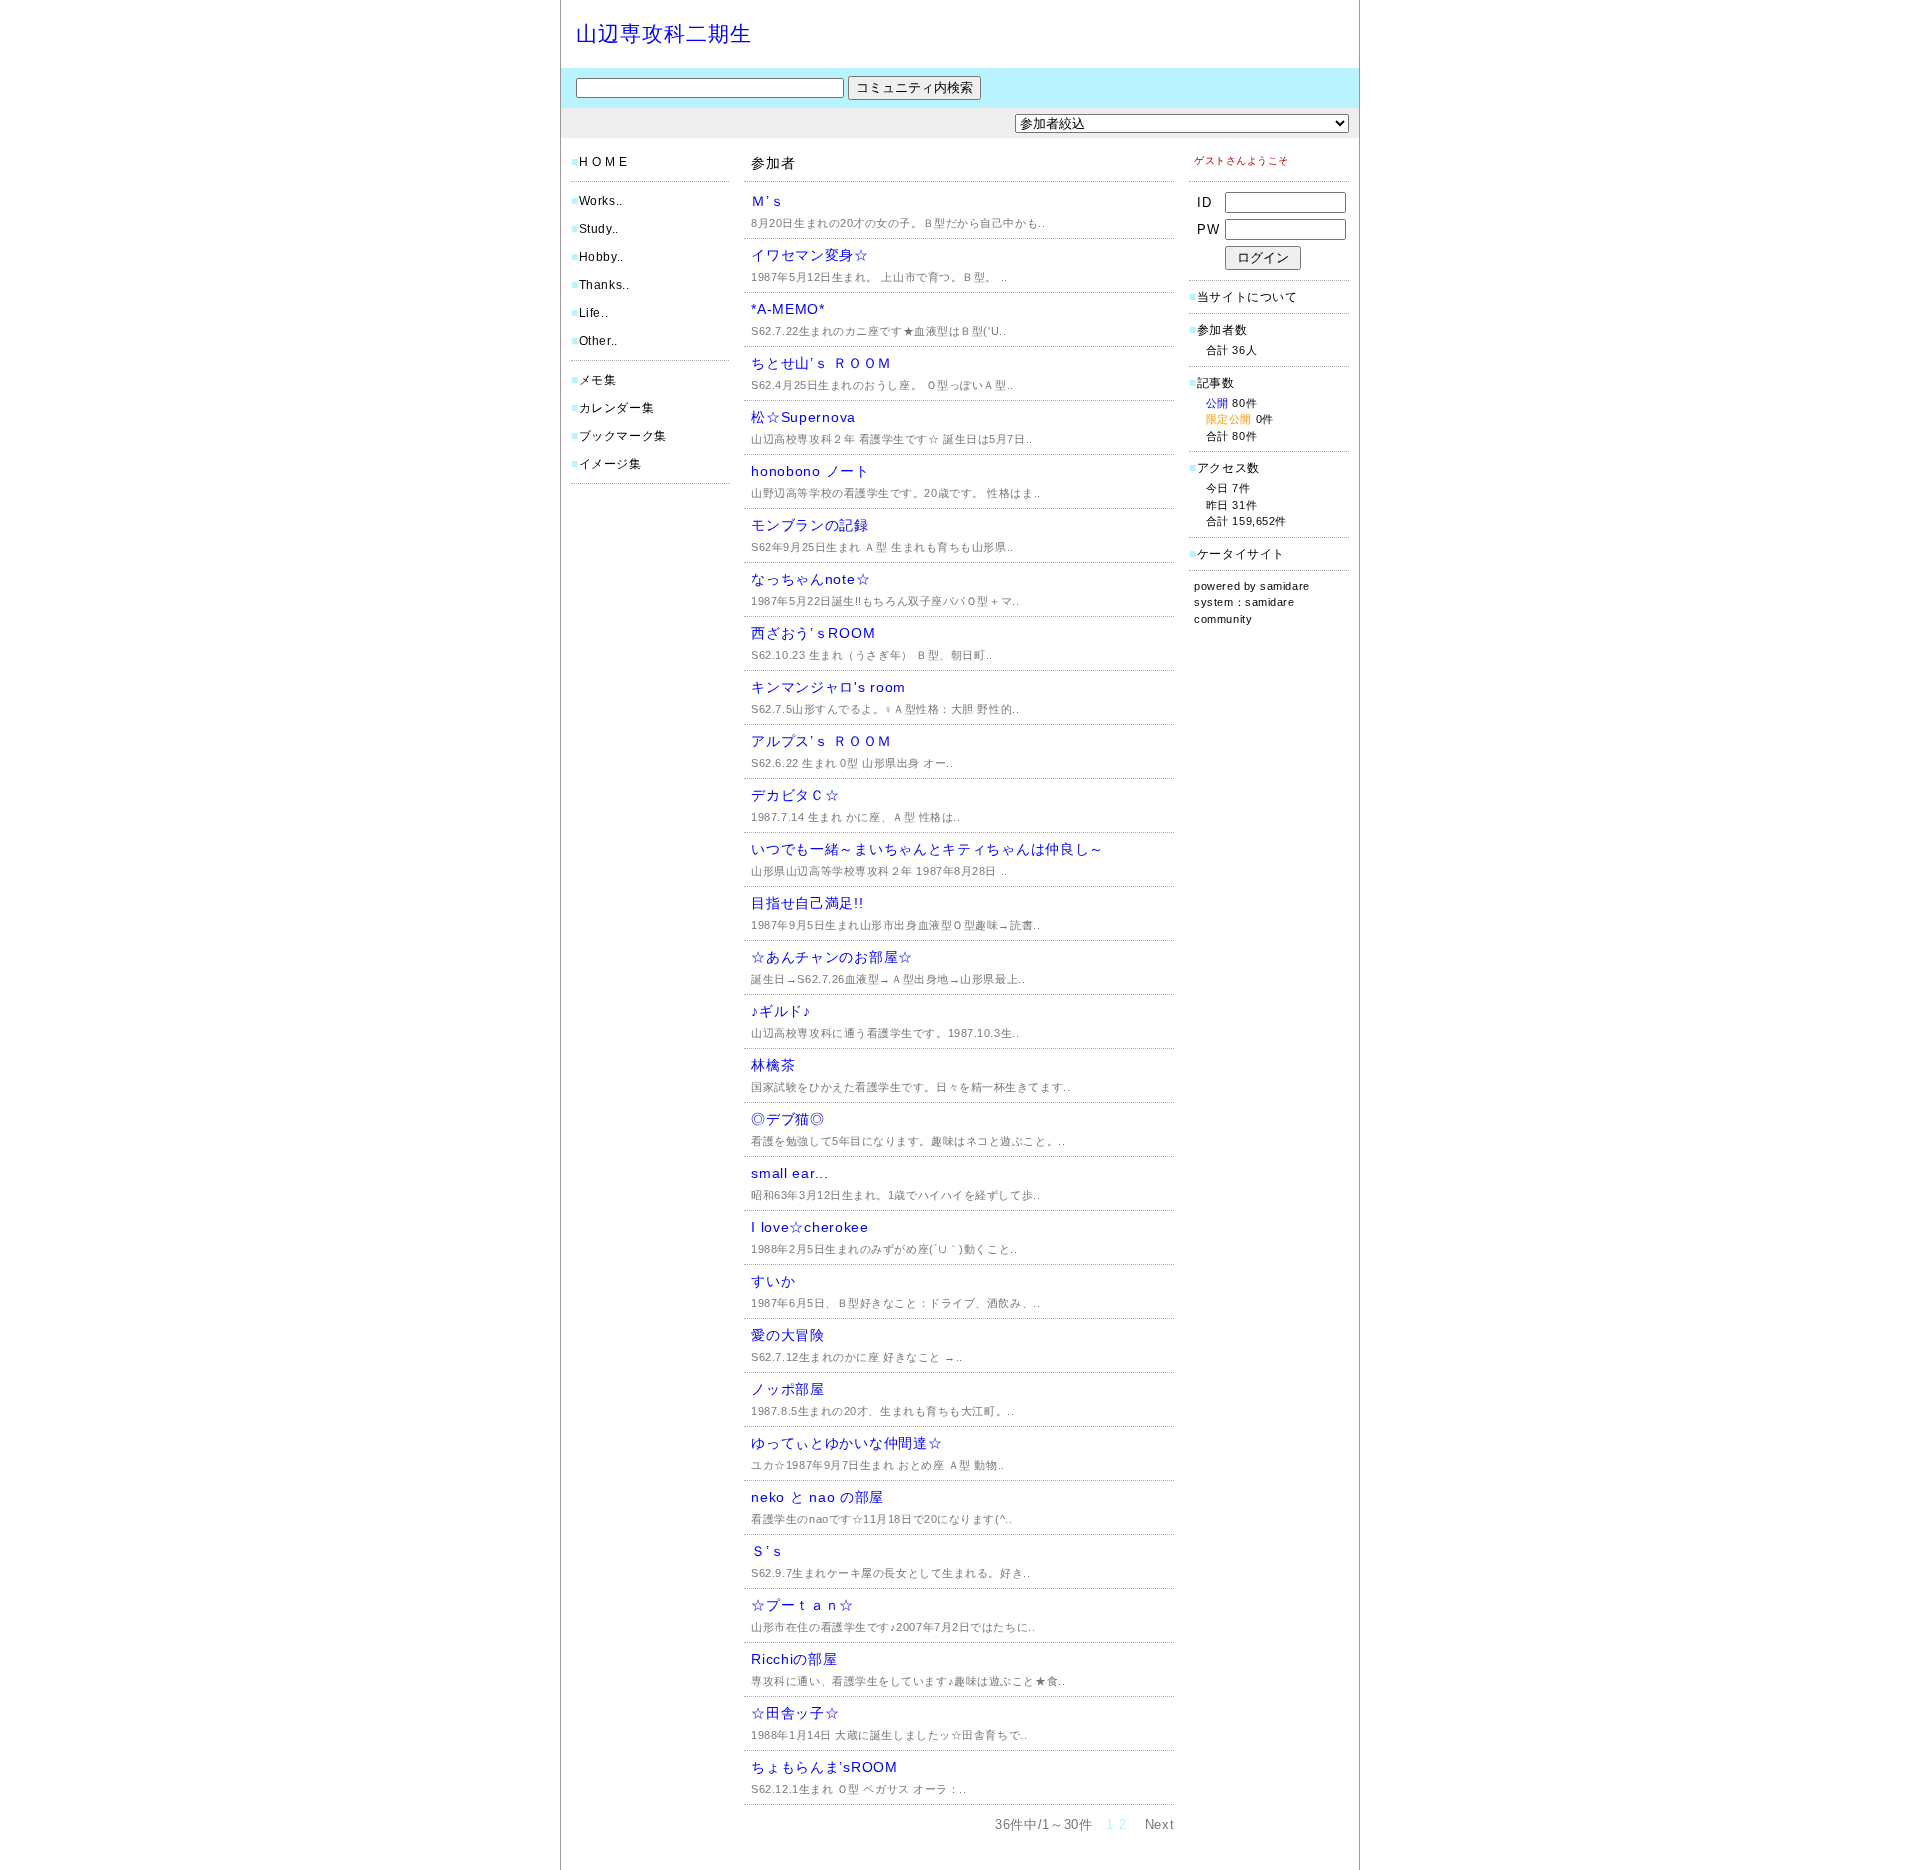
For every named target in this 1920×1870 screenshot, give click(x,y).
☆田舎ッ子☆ (795, 1713)
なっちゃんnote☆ (810, 579)
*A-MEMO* (788, 309)
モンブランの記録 (810, 525)
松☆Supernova (803, 417)
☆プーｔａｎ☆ (802, 1605)
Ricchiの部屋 (794, 1659)
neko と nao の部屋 (817, 1497)
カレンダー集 (617, 408)
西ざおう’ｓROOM (813, 633)
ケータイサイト (1241, 554)
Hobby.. (601, 257)
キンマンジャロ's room (828, 687)
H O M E (603, 162)
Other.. (598, 341)
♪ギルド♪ (781, 1011)
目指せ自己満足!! (807, 903)
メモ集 (598, 380)
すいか (773, 1281)
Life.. (594, 313)
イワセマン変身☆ (810, 255)
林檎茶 (773, 1065)
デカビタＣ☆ (795, 795)
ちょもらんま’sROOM (824, 1767)
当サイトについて (1247, 297)
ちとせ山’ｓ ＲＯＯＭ (821, 363)
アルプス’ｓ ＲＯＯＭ (821, 741)
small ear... (789, 1173)
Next (1160, 1824)
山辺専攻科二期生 (664, 33)
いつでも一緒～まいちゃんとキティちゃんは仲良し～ (927, 849)
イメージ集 (610, 464)
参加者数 (1218, 330)
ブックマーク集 (623, 436)
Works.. (601, 201)
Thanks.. (604, 285)
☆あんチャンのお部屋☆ (832, 957)
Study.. (599, 229)
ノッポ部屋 (788, 1389)
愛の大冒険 (788, 1335)
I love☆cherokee (810, 1227)
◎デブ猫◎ (788, 1119)
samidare (1284, 586)
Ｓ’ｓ (767, 1551)
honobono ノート (810, 471)
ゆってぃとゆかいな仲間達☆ (846, 1443)
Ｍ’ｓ (767, 201)
